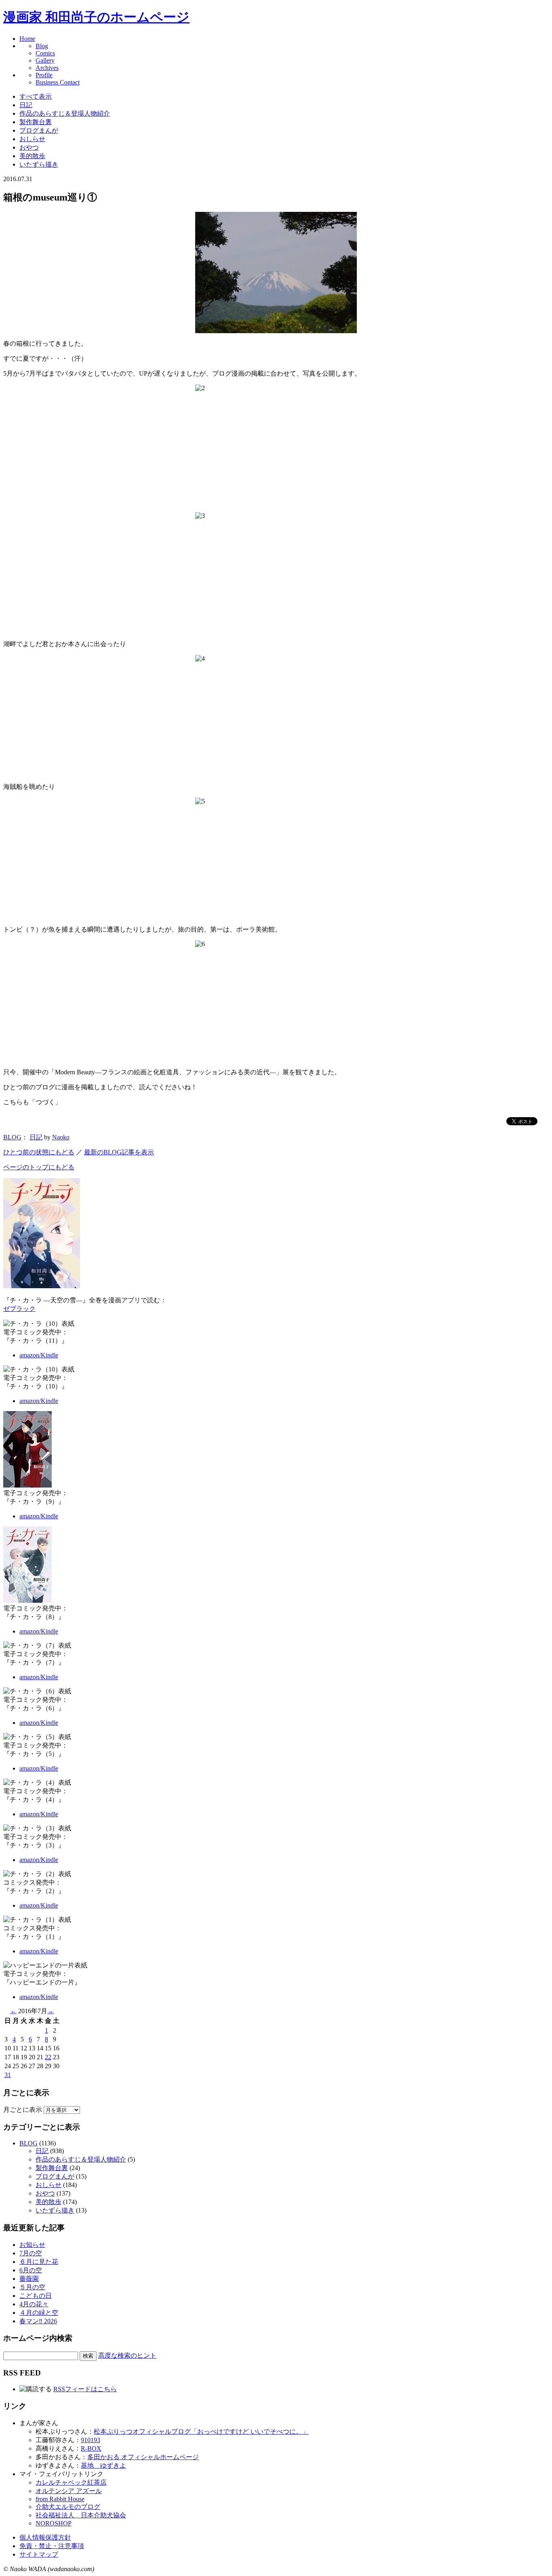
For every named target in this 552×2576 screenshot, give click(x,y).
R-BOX (91, 2448)
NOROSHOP (54, 2523)
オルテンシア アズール (69, 2491)
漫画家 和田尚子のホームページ (96, 17)
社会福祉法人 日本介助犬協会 (81, 2515)
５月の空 (32, 2287)
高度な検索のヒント (127, 2355)
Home (27, 39)
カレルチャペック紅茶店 (71, 2482)
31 (8, 2075)
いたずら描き (39, 164)
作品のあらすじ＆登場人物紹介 (65, 113)
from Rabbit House (60, 2499)
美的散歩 (32, 156)
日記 (26, 105)
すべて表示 (36, 96)
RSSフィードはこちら (85, 2389)
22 (48, 2057)
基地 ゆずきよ (103, 2465)
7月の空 (31, 2253)
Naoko (61, 1137)
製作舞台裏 (36, 122)
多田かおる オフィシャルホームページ (143, 2457)
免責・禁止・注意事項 (52, 2546)
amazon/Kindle (39, 1355)
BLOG (12, 1137)
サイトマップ (39, 2554)
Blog (42, 46)
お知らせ (32, 2245)
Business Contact (58, 82)
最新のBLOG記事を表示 (119, 1152)
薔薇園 (29, 2279)
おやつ (29, 147)
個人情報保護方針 (45, 2537)
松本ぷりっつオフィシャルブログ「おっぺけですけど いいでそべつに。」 (201, 2431)
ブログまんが (39, 130)
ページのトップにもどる (39, 1167)
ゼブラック (19, 1309)
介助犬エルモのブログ (68, 2507)
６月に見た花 (39, 2262)
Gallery (45, 60)
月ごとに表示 (23, 2110)
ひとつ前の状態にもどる (39, 1152)
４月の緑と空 (39, 2313)
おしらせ (32, 139)
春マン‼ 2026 (38, 2321)
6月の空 (31, 2270)
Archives (47, 68)
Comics (45, 53)
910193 (91, 2440)
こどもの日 (36, 2296)
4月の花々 (34, 2304)
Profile (44, 75)
